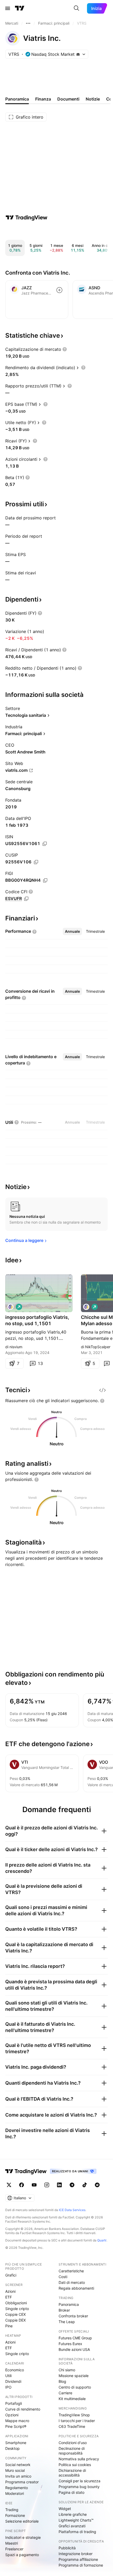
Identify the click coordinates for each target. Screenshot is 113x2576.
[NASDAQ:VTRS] (11, 1307)
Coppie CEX (16, 2314)
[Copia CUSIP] (36, 862)
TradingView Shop (74, 2415)
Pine (9, 2326)
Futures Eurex (70, 2344)
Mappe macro (17, 2421)
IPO (8, 2387)
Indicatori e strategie (23, 2537)
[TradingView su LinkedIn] (59, 2185)
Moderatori (15, 2493)
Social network (18, 2465)
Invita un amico (18, 2476)
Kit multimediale (72, 2399)
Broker (64, 2310)
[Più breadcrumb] (28, 23)
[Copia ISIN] (45, 844)
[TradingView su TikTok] (85, 2185)
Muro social (15, 2470)
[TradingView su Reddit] (97, 2185)
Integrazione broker (76, 2554)
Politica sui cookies (75, 2465)
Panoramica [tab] (17, 99)
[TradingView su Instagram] (47, 2185)
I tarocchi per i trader (77, 2421)
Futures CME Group (75, 2338)
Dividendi (13, 2381)
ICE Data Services (72, 2210)
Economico (15, 2370)
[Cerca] (76, 8)
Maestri (12, 2543)
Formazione (15, 2515)
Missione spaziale (74, 2376)
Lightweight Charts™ (76, 2520)
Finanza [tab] (43, 99)
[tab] (72, 931)
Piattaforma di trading (77, 2532)
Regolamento (17, 2488)
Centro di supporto (75, 2387)
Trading (12, 2510)
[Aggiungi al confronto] (59, 290)
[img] (78, 54)
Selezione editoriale (22, 2521)
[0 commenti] (107, 1363)
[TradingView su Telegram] (72, 2185)
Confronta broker (73, 2316)
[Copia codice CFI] (26, 899)
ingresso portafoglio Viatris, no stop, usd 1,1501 (37, 1320)
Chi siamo (67, 2370)
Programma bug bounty (79, 2487)
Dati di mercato (72, 2282)
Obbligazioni (16, 2303)
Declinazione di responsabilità (72, 2451)
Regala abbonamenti (76, 2288)
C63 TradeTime (72, 2426)
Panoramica (69, 2304)
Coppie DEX (16, 2320)
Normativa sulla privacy (79, 2459)
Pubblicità (67, 2548)
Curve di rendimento (23, 2409)
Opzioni (12, 2415)
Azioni (10, 2291)
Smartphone (16, 2443)
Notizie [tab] (93, 99)
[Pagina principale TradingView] (20, 8)
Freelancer (14, 2549)
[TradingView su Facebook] (22, 2185)
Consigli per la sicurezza (79, 2481)
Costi (63, 2277)
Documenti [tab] (68, 99)
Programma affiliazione (78, 2559)
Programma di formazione (81, 2565)
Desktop (12, 2448)
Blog (62, 2381)
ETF (9, 2297)
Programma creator (22, 2482)
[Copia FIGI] (45, 880)
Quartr (102, 2240)
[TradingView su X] (9, 2185)
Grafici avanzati (72, 2526)
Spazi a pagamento (22, 2555)
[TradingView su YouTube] (34, 2185)
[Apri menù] (8, 8)
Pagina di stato (71, 2492)
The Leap (67, 2322)
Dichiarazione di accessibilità (72, 2473)
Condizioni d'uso (73, 2443)
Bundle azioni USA (74, 2349)
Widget (65, 2509)
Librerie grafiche (73, 2514)
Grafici (11, 2275)
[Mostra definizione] (65, 349)
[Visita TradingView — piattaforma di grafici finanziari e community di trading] (27, 218)
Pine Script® (16, 2426)
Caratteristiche (71, 2271)
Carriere (65, 2393)
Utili (8, 2376)
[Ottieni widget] (102, 1390)
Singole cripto (17, 2309)
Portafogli (14, 2403)
